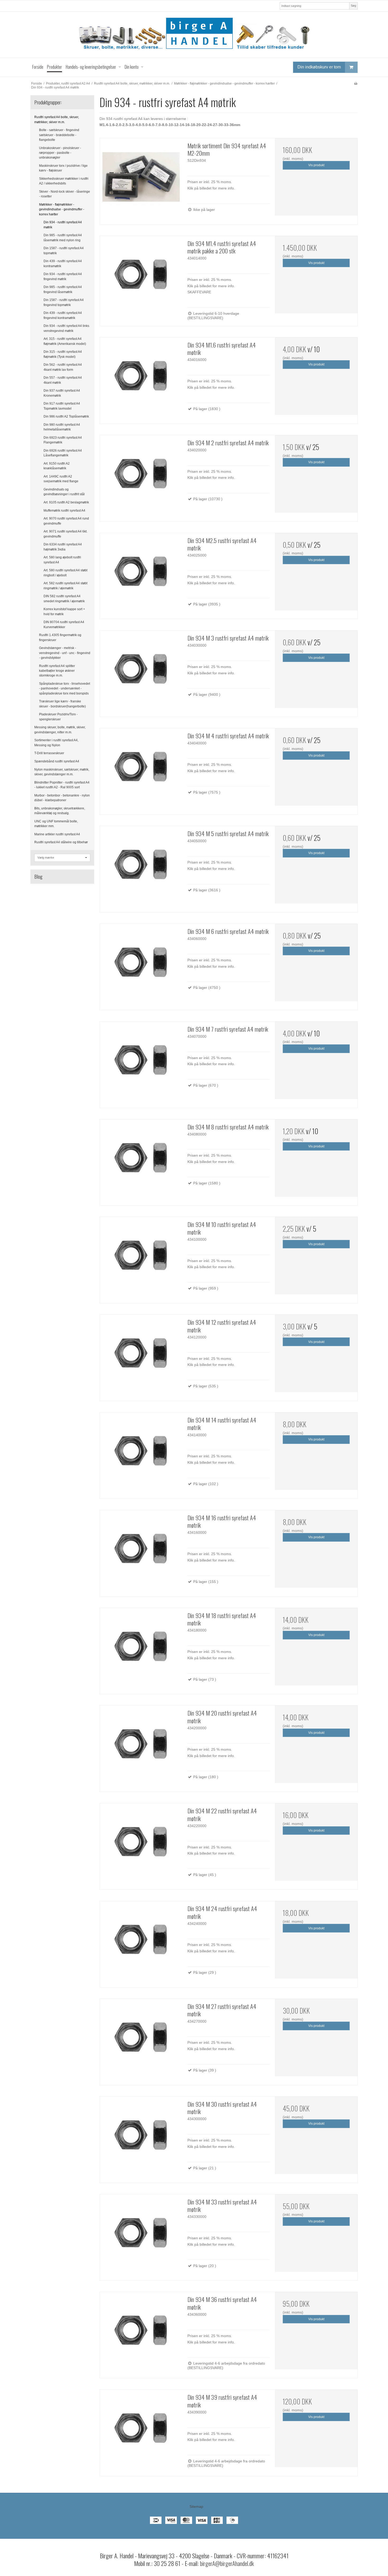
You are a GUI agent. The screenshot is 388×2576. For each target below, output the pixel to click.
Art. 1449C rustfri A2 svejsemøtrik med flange (61, 479)
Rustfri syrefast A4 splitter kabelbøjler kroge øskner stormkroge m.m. (57, 671)
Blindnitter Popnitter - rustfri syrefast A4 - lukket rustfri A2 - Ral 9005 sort (62, 785)
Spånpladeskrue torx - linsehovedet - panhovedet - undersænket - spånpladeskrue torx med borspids (65, 689)
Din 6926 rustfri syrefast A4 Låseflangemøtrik (63, 453)
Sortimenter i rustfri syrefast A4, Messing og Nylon (56, 743)
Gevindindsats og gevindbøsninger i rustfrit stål (64, 492)
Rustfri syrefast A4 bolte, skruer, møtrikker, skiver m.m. (57, 119)
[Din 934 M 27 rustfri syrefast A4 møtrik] (141, 2040)
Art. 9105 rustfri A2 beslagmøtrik (66, 502)
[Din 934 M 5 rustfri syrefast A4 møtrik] (141, 867)
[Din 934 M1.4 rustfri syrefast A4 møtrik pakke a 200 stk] (141, 277)
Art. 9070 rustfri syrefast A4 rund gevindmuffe (66, 521)
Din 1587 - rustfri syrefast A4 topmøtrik (64, 251)
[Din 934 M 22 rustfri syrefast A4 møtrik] (141, 1845)
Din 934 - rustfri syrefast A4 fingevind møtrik (63, 276)
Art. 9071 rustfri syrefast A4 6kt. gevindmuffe (65, 534)
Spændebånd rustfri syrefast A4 (57, 761)
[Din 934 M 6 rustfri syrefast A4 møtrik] (141, 965)
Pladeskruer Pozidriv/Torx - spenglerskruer (58, 717)
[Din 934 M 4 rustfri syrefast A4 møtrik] (141, 770)
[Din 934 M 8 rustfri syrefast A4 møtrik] (141, 1161)
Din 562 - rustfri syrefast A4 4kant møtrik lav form (63, 367)
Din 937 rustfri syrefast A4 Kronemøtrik (62, 393)
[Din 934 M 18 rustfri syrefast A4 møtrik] (141, 1649)
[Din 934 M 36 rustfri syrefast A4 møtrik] (141, 2333)
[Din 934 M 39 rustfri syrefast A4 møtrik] (141, 2431)
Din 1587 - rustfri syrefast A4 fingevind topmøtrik (64, 302)
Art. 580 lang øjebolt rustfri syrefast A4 (62, 560)
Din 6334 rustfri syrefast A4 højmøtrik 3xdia (63, 547)
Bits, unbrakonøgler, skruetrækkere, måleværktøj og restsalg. (60, 811)
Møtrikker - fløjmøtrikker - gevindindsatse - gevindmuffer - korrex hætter (62, 209)
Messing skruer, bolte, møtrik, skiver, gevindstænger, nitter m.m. (60, 730)
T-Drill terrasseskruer (49, 753)
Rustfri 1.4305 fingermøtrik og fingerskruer (60, 637)
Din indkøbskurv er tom (319, 67)
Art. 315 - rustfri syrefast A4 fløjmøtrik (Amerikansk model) (65, 341)
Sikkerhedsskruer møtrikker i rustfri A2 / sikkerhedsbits (64, 181)
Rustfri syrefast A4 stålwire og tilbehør (61, 842)
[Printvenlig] (356, 84)
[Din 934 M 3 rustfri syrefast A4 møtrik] (141, 672)
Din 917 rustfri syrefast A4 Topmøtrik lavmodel (62, 406)
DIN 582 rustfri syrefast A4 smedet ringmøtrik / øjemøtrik (64, 599)
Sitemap (196, 2506)
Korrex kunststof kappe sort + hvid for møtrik (64, 611)
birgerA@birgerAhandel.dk (227, 2563)
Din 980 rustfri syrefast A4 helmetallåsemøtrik (62, 427)
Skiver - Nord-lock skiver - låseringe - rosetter (65, 194)
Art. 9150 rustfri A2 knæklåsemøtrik (57, 466)
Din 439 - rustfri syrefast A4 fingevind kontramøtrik (63, 315)
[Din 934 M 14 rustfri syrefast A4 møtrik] (141, 1454)
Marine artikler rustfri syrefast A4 (57, 834)
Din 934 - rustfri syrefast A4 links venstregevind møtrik (66, 328)
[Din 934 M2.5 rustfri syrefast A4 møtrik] (141, 574)
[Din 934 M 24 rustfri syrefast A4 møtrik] (141, 1942)
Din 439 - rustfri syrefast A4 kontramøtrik (63, 263)
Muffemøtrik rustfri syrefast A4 (64, 511)
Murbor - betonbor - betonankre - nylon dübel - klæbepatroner (62, 798)
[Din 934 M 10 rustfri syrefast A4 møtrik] (141, 1258)
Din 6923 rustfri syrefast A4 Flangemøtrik (63, 440)
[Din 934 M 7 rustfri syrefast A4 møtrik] (141, 1063)
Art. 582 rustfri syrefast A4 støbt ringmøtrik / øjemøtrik (65, 586)
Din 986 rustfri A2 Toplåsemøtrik (66, 416)
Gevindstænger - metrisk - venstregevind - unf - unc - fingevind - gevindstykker (65, 653)
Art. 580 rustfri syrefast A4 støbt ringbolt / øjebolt (65, 573)
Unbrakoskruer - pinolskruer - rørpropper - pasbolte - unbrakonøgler (60, 153)
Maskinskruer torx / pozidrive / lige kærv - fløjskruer (63, 168)
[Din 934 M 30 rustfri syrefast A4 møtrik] (141, 2138)
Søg (353, 6)
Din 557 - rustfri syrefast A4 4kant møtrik (63, 380)
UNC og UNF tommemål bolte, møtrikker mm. (56, 824)
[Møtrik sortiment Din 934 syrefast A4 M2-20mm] (141, 179)
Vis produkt (316, 165)
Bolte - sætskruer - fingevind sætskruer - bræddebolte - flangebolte (59, 135)
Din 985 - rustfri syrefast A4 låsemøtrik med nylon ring (63, 238)
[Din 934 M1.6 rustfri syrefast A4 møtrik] (141, 379)
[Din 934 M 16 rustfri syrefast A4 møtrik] (141, 1551)
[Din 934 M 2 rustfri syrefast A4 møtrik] (141, 476)
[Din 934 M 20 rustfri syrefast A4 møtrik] (141, 1747)
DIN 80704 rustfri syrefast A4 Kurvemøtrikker (64, 624)
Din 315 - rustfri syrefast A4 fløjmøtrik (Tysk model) (63, 354)
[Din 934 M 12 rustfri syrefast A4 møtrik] (141, 1356)
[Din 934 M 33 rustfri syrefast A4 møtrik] (141, 2236)
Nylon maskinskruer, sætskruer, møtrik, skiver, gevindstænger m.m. (62, 772)
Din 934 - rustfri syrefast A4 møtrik (63, 225)
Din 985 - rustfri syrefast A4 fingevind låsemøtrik (63, 289)
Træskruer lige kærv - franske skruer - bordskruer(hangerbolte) (62, 704)
